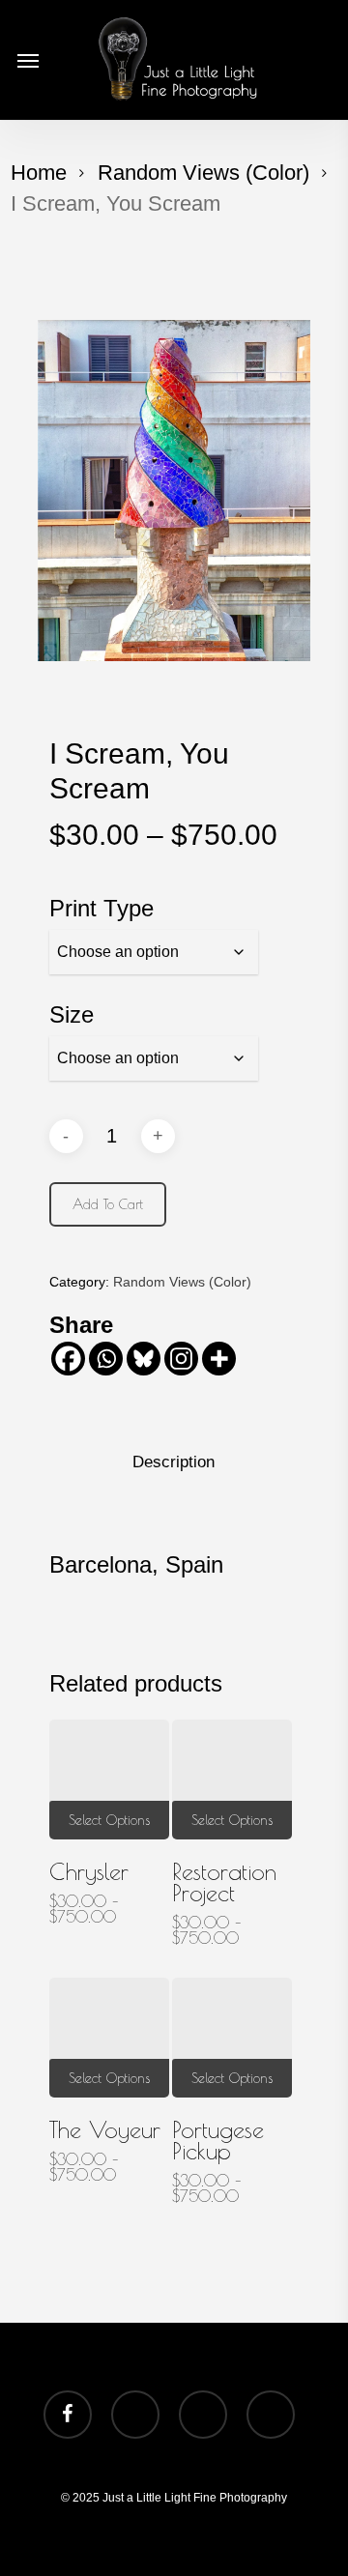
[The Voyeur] (109, 2038)
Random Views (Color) (203, 173)
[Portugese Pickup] (232, 2038)
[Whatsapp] (106, 1359)
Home (39, 173)
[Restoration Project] (232, 1780)
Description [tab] (174, 1462)
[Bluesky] (144, 1359)
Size (72, 1014)
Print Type (101, 908)
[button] (28, 60)
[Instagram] (181, 1359)
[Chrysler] (109, 1780)
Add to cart (108, 1204)
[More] (219, 1359)
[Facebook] (68, 1359)
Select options (109, 1820)
